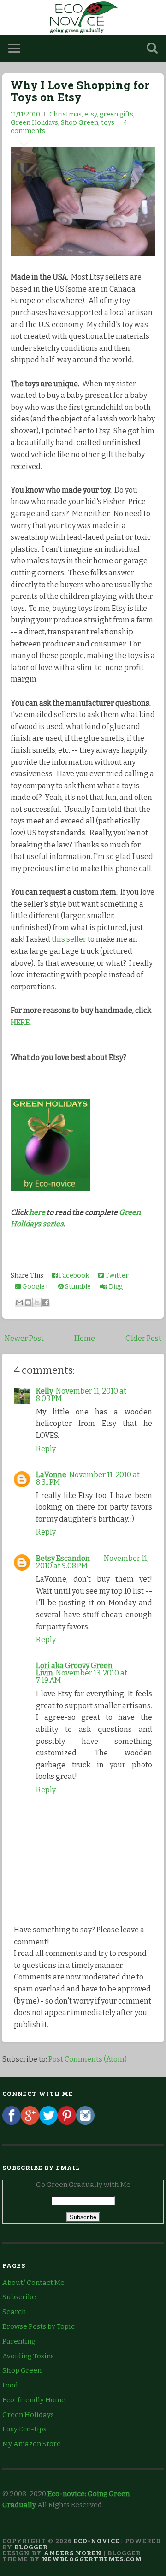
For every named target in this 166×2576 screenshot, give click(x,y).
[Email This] (19, 1303)
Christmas (65, 114)
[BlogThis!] (28, 1303)
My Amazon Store (32, 2444)
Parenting (19, 2341)
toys (108, 123)
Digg (115, 1287)
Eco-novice (97, 2541)
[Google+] (30, 2122)
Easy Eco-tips (24, 2429)
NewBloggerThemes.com (92, 2559)
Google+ (35, 1287)
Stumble (77, 1287)
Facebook (73, 1276)
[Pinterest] (67, 2122)
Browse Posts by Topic (39, 2326)
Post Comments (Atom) (88, 2059)
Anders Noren (73, 2553)
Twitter (116, 1276)
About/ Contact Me (33, 2283)
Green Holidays (34, 123)
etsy (91, 114)
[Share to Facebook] (46, 1303)
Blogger (31, 2547)
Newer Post (24, 1338)
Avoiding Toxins (28, 2356)
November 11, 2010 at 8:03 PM (81, 1395)
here (37, 1212)
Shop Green (80, 123)
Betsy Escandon (63, 1558)
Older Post (143, 1338)
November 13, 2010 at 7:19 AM (82, 1677)
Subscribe (19, 2297)
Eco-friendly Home (34, 2400)
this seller (69, 939)
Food (10, 2385)
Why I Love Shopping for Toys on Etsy (80, 91)
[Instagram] (85, 2122)
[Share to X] (37, 1303)
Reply (46, 1449)
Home (85, 1338)
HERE (20, 1022)
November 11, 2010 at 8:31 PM (88, 1478)
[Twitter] (48, 2122)
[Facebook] (12, 2122)
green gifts (116, 114)
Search (14, 2312)
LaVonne (51, 1475)
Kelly (44, 1391)
